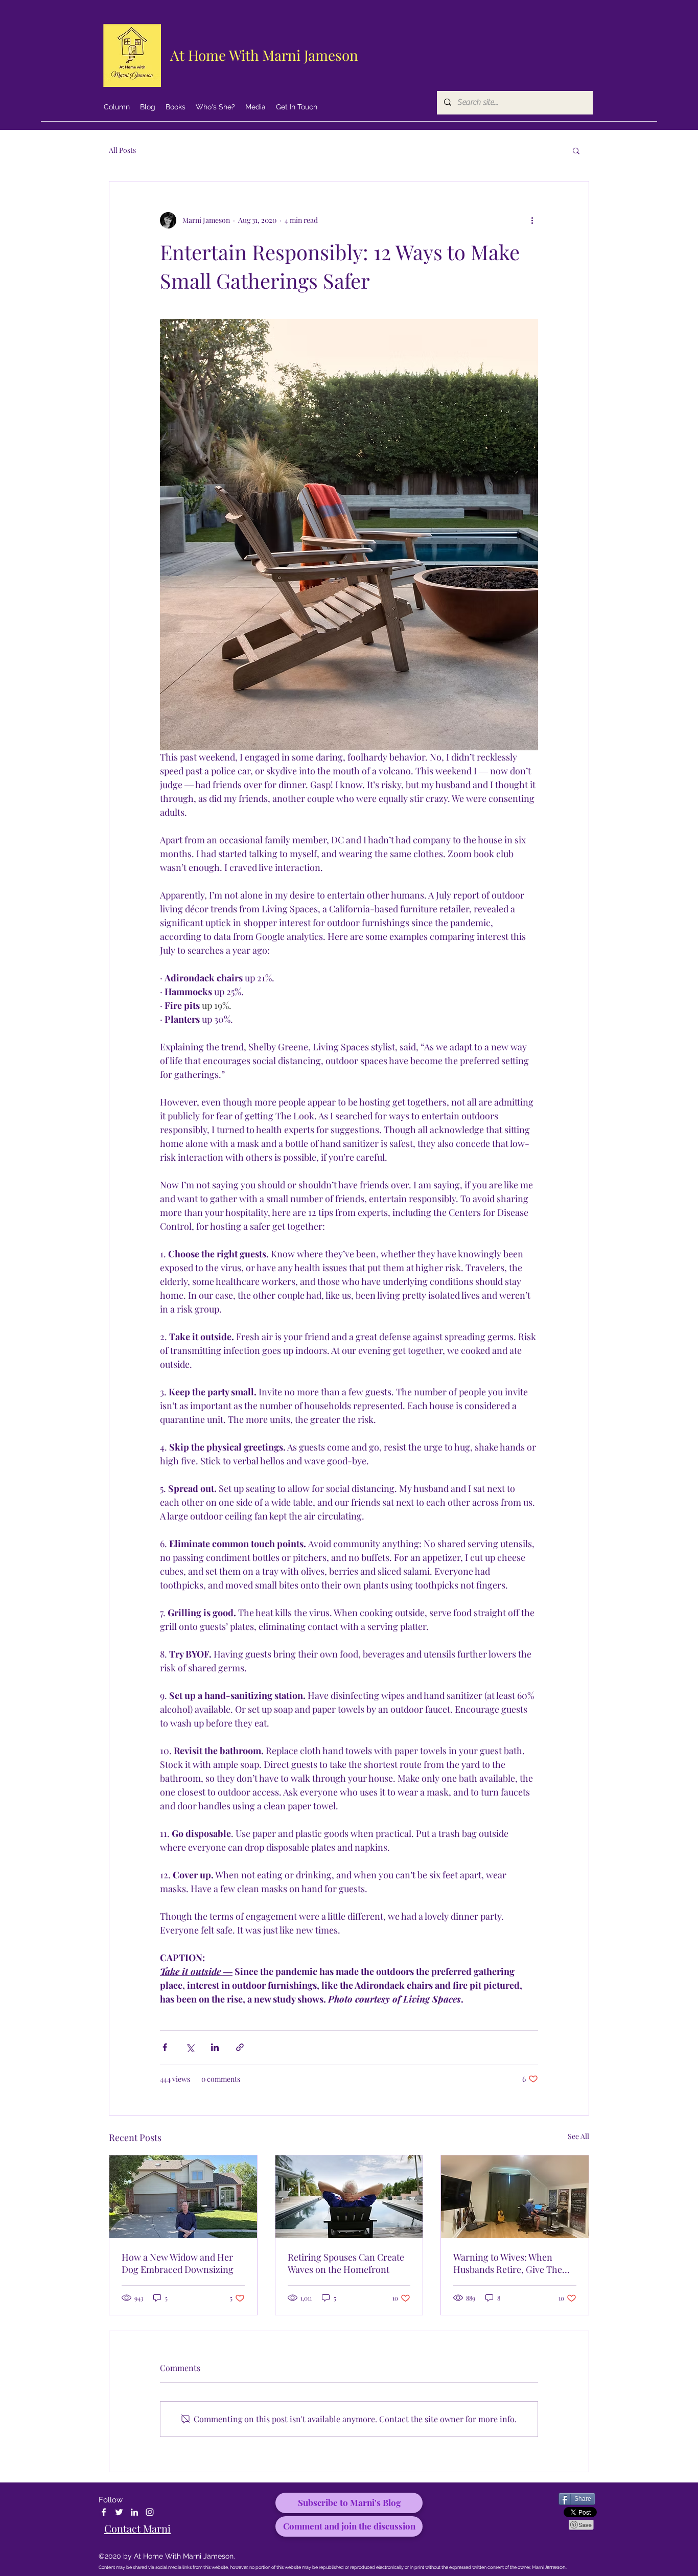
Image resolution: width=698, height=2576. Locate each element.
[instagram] (150, 2512)
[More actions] (532, 220)
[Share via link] (240, 2047)
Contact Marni (137, 2528)
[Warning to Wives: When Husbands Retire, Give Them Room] (515, 2197)
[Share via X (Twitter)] (190, 2047)
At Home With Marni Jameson (264, 55)
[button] (576, 150)
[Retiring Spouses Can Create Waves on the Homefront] (349, 2197)
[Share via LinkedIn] (215, 2047)
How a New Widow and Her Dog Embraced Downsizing (178, 2263)
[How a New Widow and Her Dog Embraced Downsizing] (183, 2197)
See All (578, 2136)
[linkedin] (134, 2512)
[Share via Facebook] (165, 2047)
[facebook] (104, 2512)
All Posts (122, 150)
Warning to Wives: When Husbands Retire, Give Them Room (512, 2263)
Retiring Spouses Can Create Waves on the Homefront (346, 2263)
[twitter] (119, 2512)
